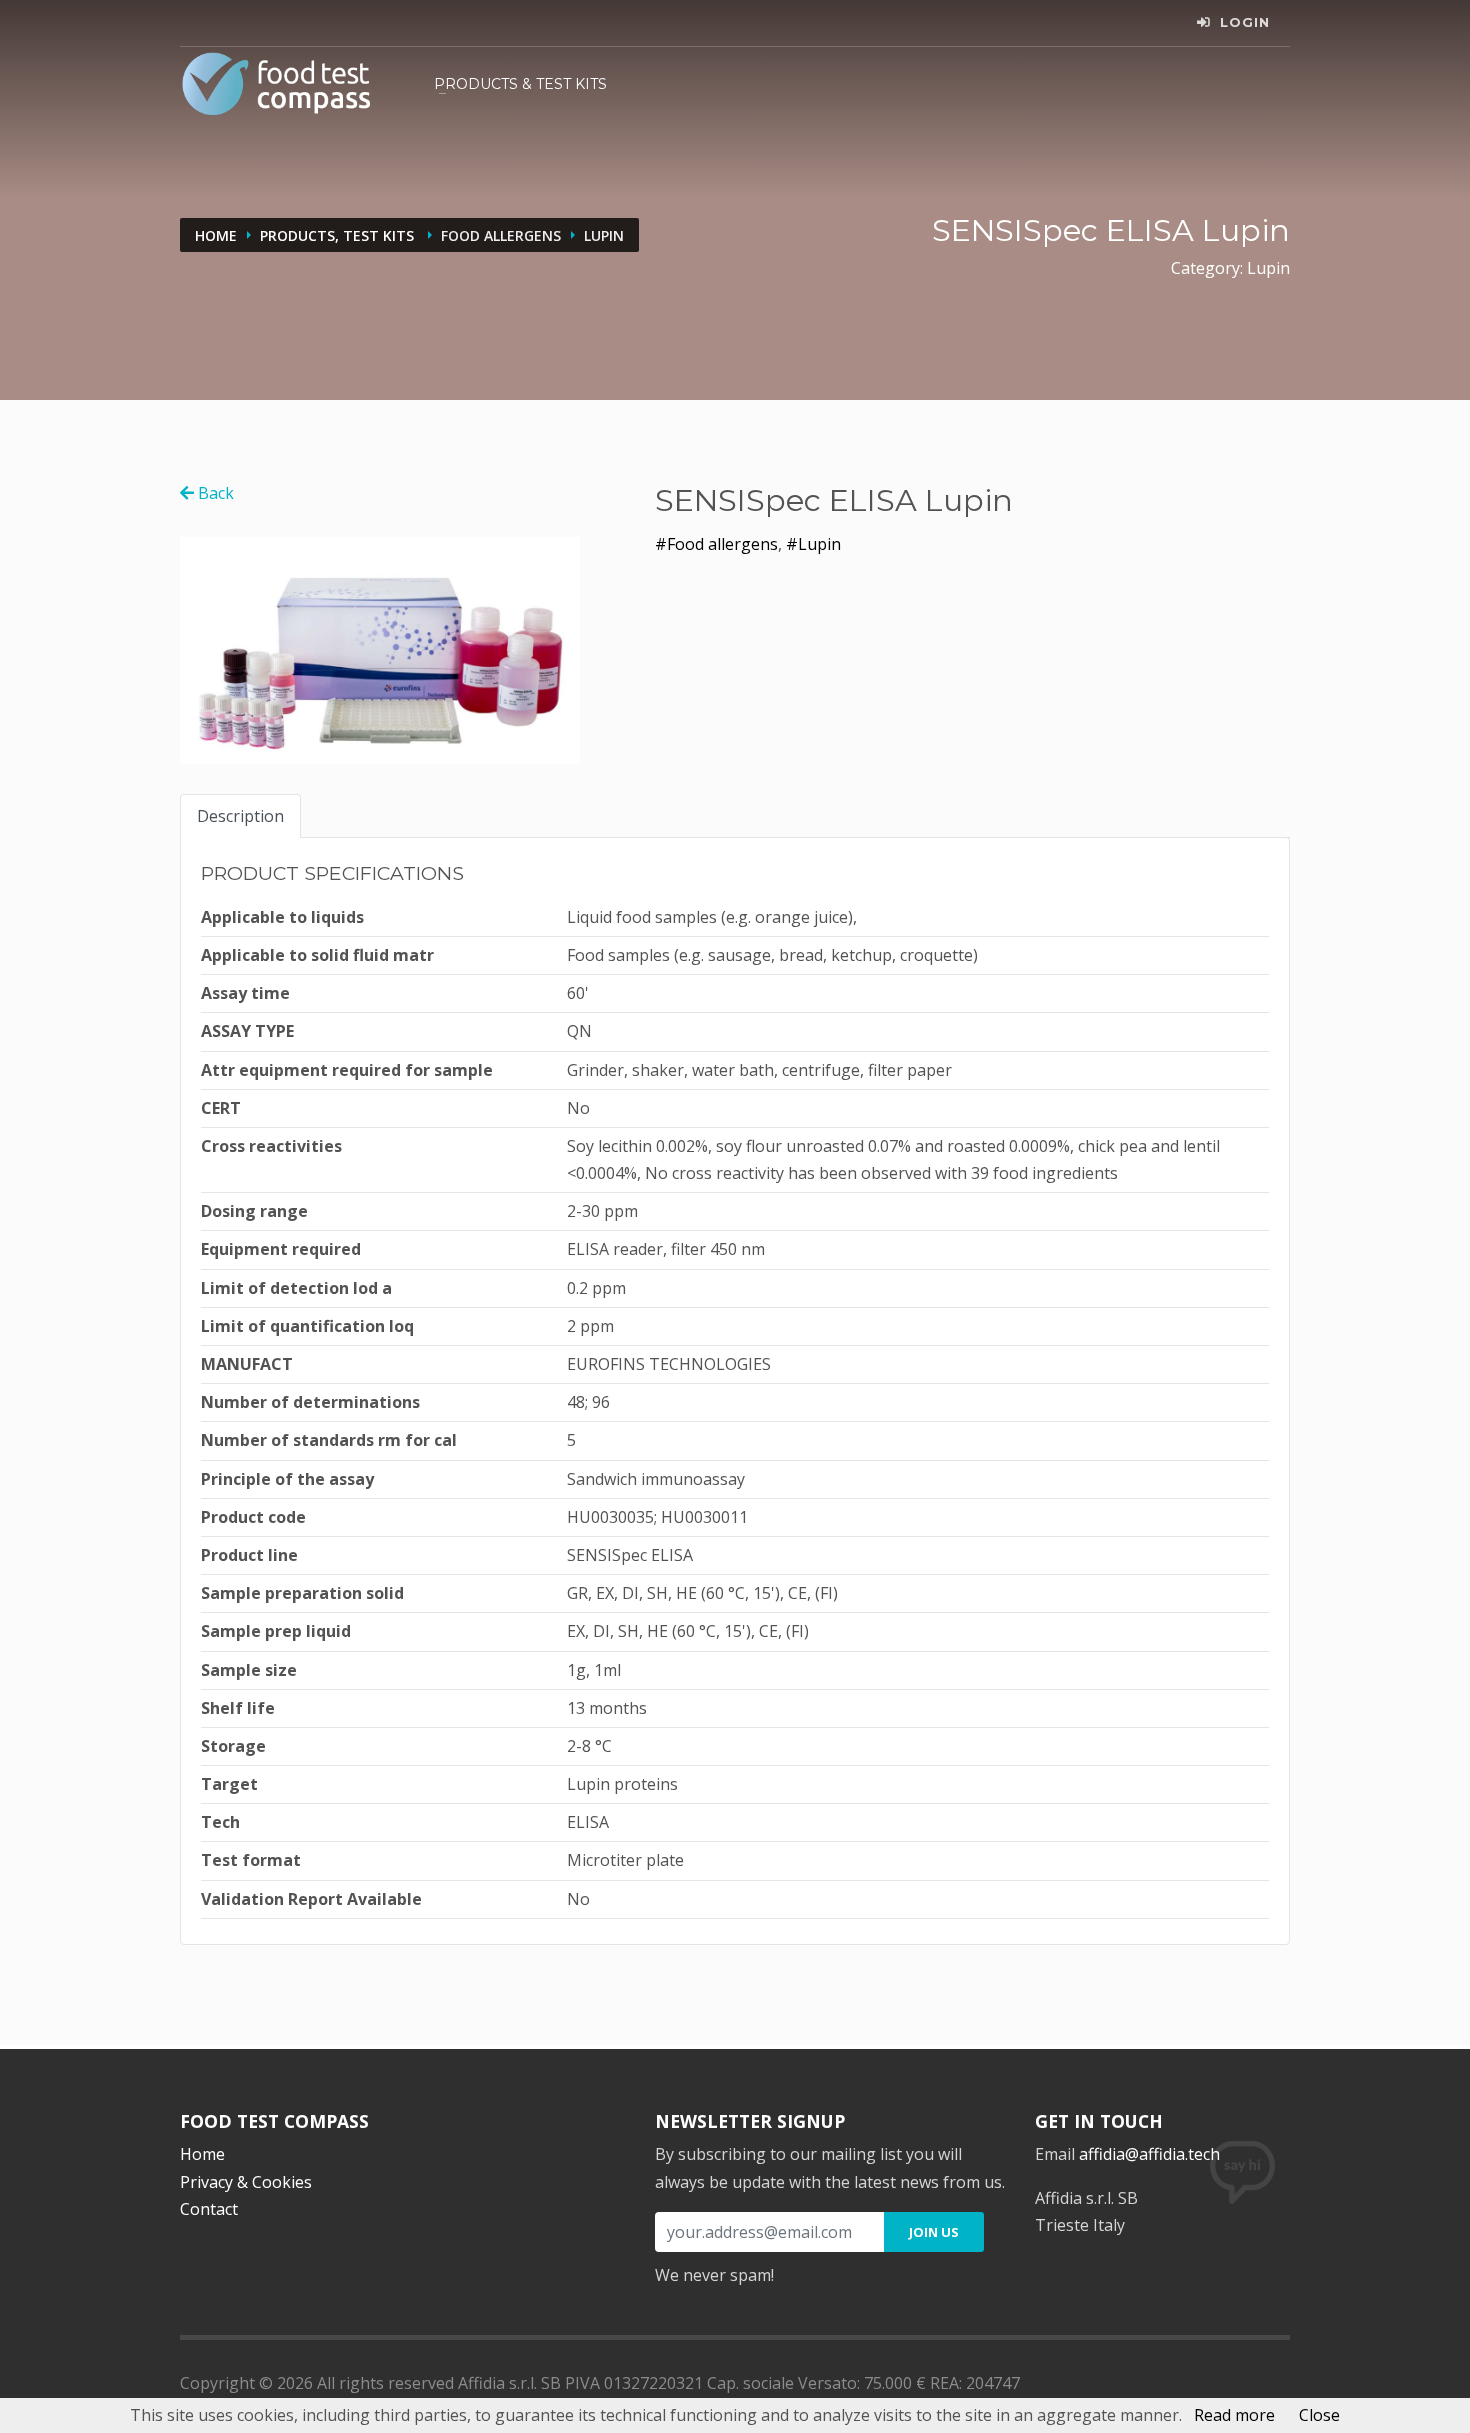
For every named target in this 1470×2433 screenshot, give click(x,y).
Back (214, 493)
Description (240, 816)
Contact (209, 2209)
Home (216, 235)
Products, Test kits (339, 235)
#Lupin (813, 544)
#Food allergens (716, 544)
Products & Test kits (520, 84)
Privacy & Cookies (246, 2182)
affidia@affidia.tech (1149, 2154)
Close (1319, 2415)
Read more (1234, 2415)
